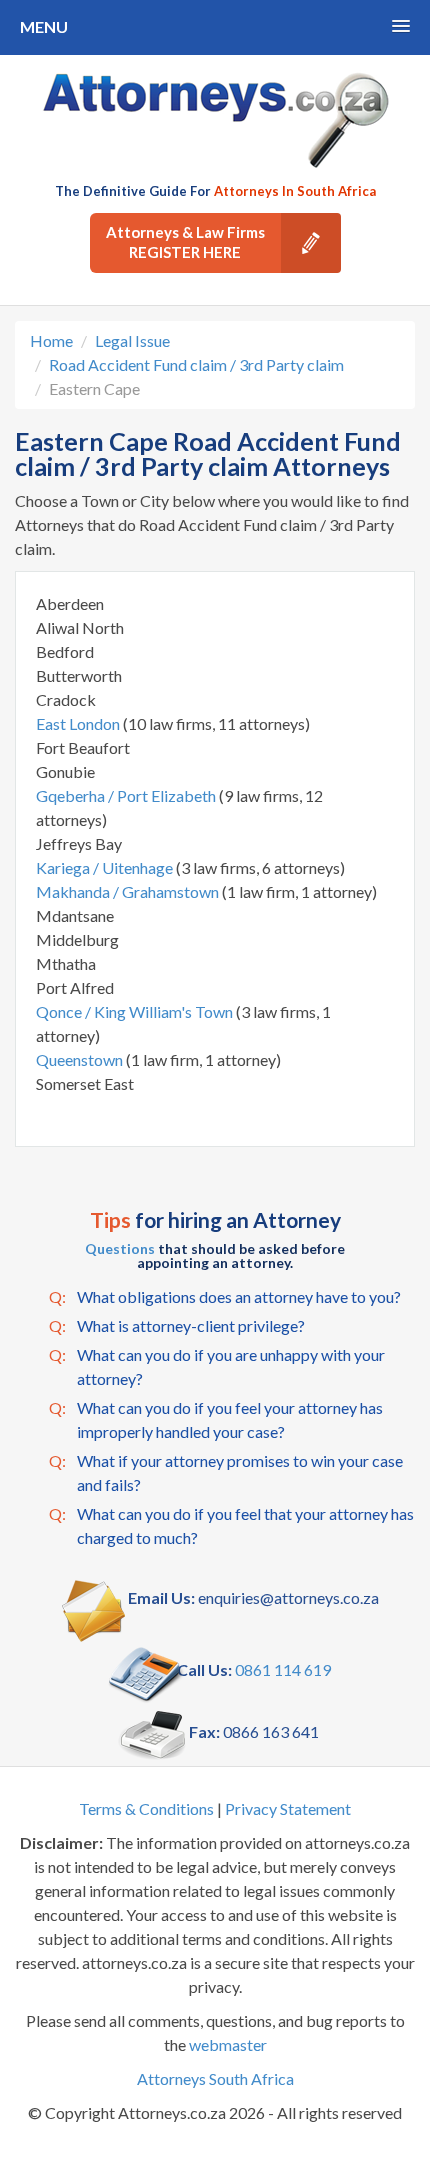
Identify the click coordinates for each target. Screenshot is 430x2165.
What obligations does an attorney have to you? (225, 1296)
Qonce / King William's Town (136, 1011)
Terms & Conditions (146, 1808)
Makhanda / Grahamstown (129, 891)
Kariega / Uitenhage (106, 867)
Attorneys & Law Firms (185, 242)
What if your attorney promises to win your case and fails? (226, 1472)
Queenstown (81, 1059)
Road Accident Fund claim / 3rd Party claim (196, 364)
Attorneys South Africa (215, 2078)
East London (79, 723)
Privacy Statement (288, 1808)
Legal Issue (132, 340)
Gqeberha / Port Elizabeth (127, 795)
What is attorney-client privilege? (177, 1325)
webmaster (228, 2044)
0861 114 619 (283, 1669)
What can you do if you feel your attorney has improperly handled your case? (216, 1419)
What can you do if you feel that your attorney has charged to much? (231, 1525)
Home (51, 340)
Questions (120, 1248)
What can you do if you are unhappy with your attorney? (217, 1366)
